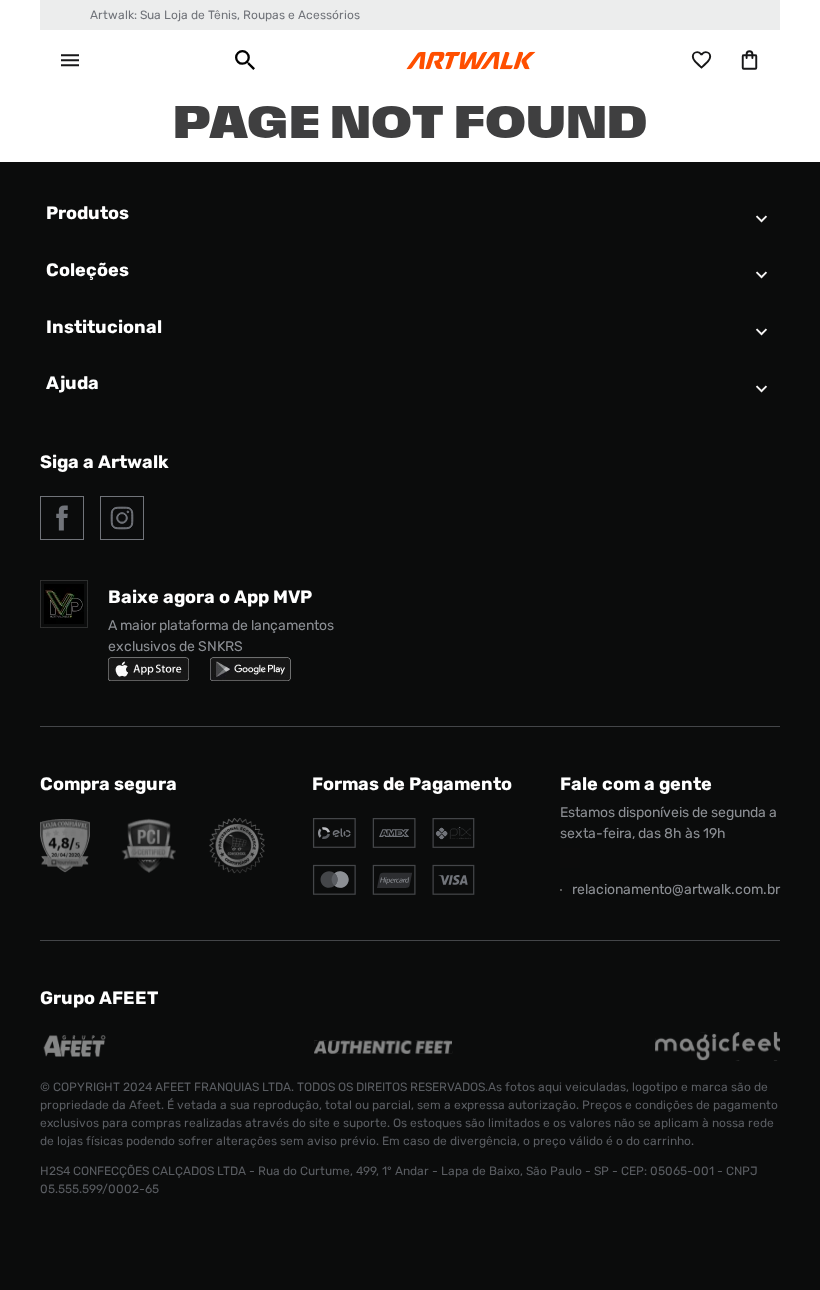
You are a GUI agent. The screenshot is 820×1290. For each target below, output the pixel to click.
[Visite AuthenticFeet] (383, 1048)
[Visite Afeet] (75, 1055)
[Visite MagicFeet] (717, 1055)
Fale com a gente (636, 784)
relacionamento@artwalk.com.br (676, 889)
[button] (245, 60)
